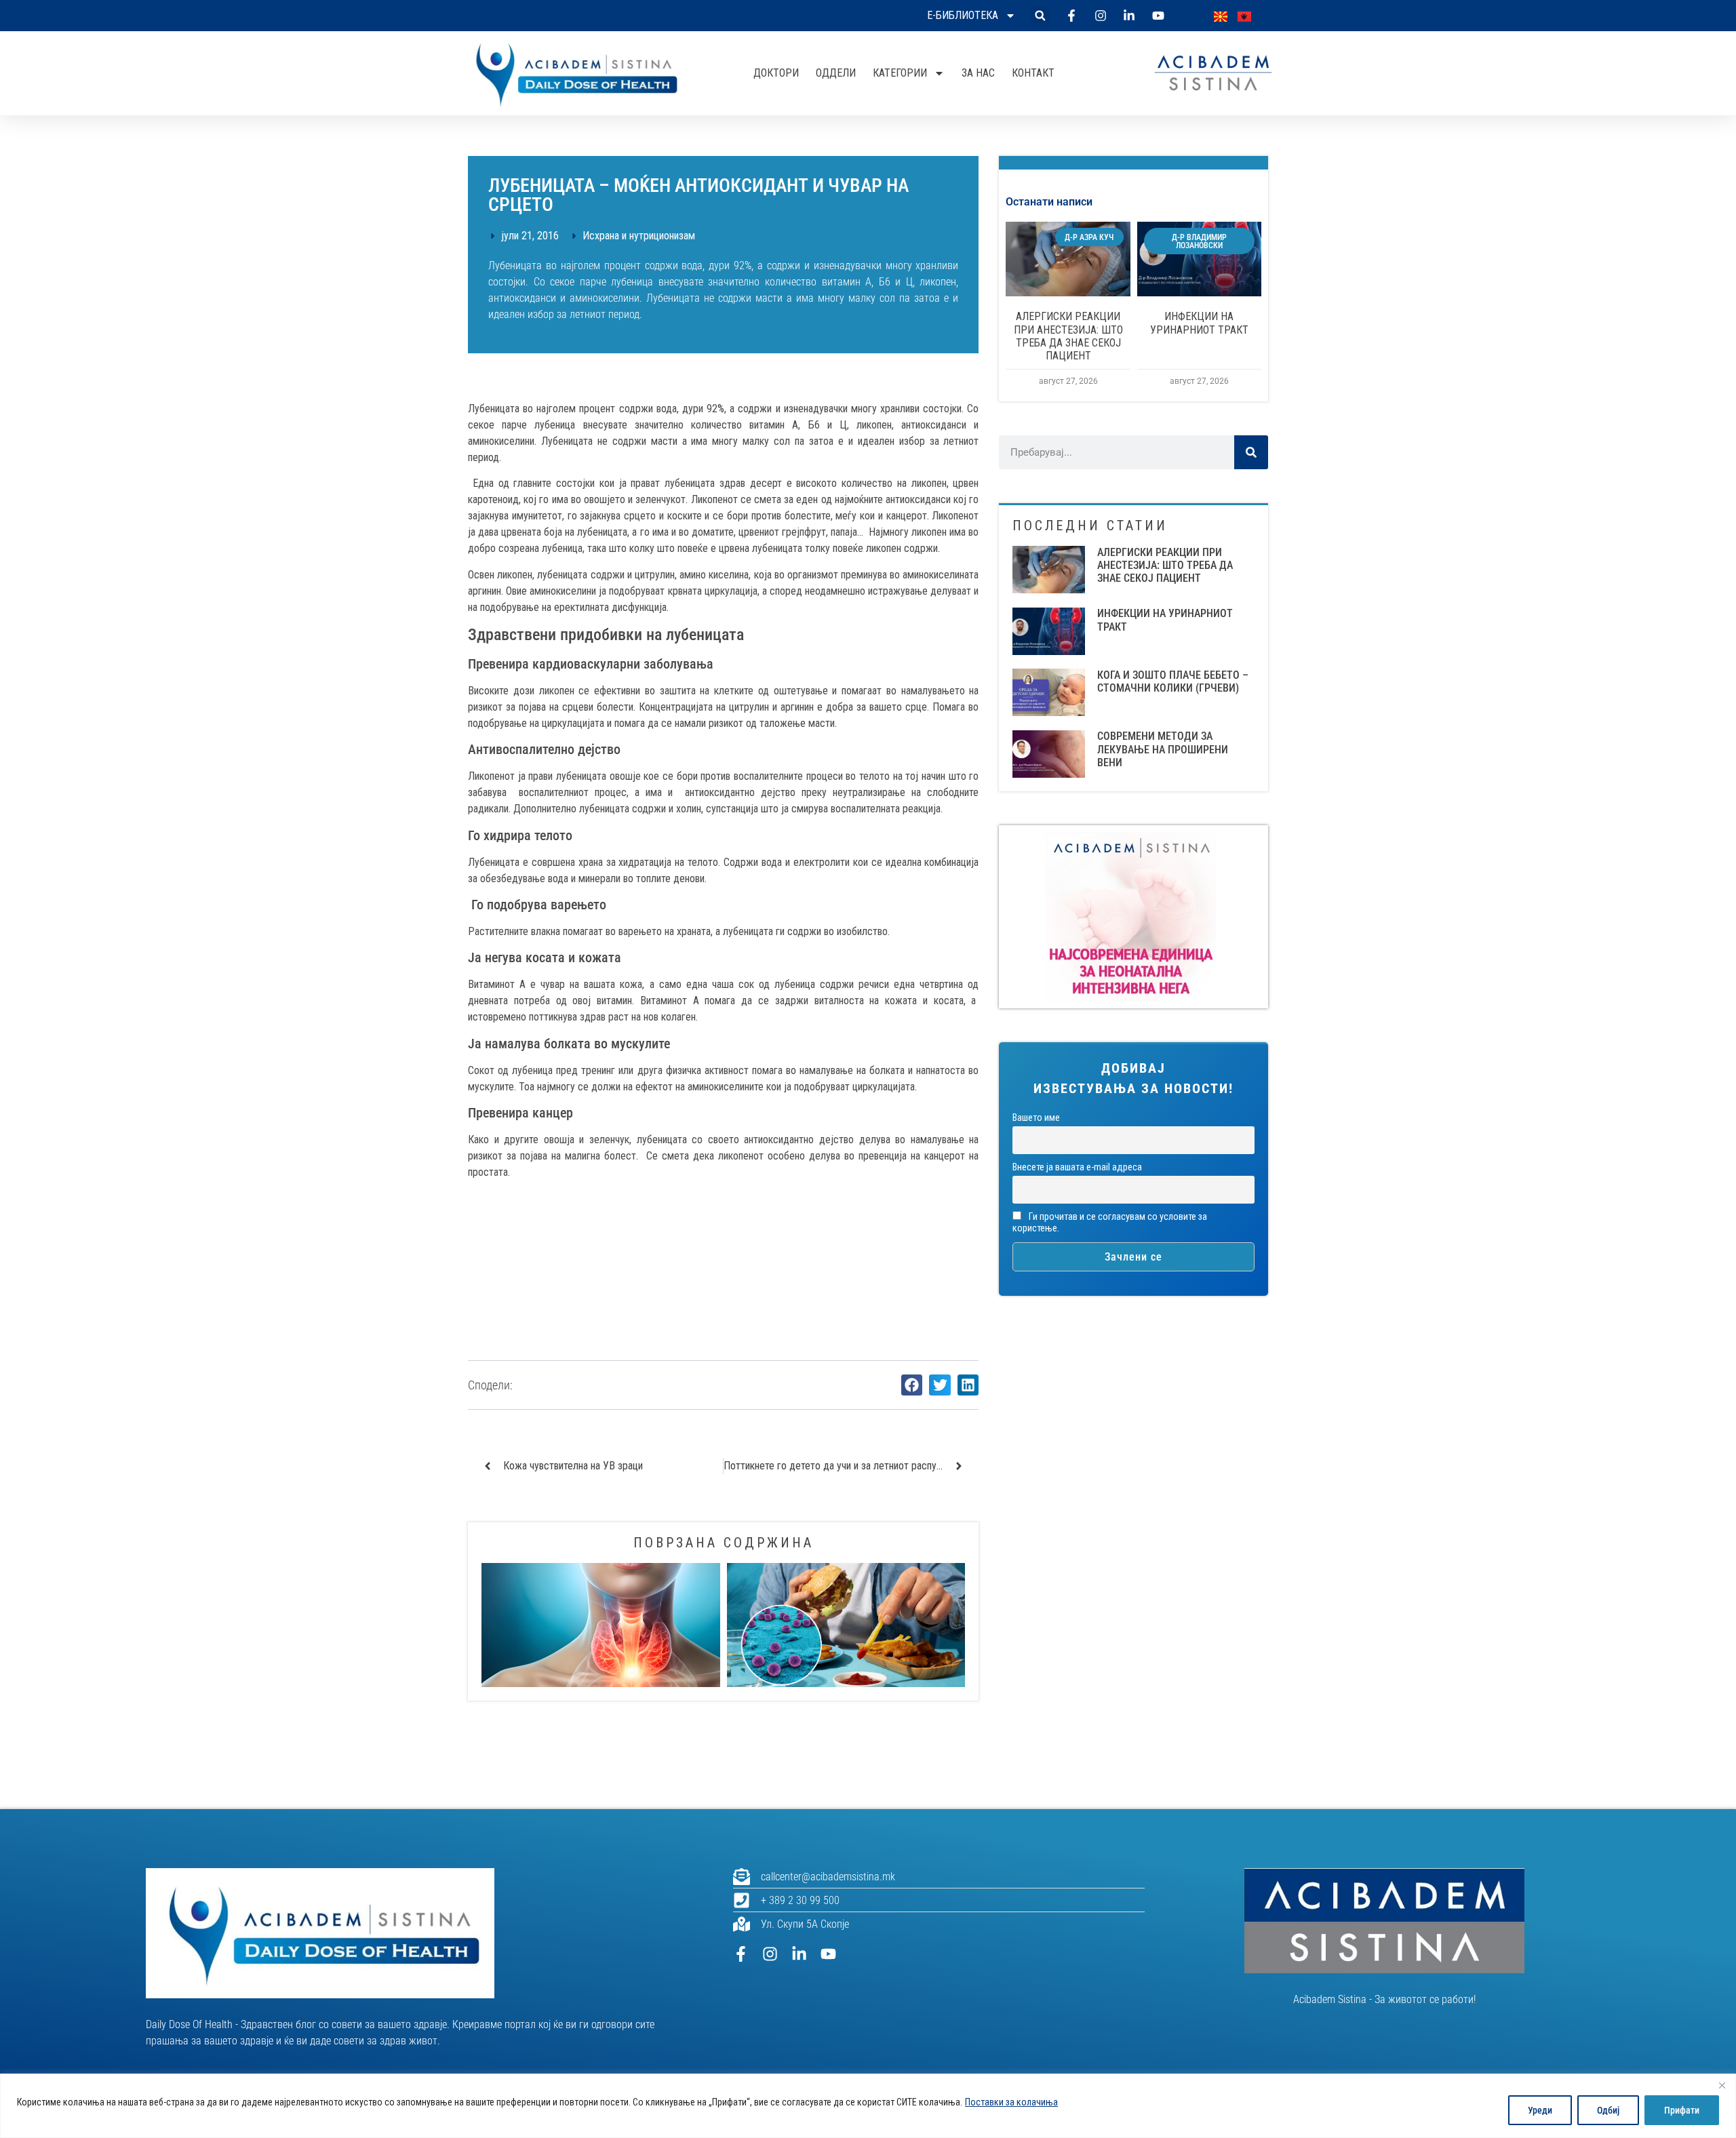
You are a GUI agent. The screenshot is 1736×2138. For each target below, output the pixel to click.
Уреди (1540, 2110)
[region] (868, 2106)
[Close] (1722, 2085)
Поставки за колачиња (1011, 2102)
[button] (1040, 16)
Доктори (776, 73)
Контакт (1033, 73)
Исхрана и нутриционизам (639, 236)
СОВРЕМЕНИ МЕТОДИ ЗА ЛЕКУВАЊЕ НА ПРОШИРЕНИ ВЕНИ (1163, 749)
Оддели (836, 73)
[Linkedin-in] (799, 1954)
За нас (978, 73)
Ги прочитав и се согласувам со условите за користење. (1110, 1223)
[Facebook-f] (741, 1954)
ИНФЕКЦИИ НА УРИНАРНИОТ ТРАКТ (1199, 323)
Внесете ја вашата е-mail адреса (1077, 1167)
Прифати (1682, 2110)
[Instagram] (770, 1954)
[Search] (1251, 452)
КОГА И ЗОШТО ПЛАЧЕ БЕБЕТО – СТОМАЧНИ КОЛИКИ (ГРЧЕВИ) (1173, 681)
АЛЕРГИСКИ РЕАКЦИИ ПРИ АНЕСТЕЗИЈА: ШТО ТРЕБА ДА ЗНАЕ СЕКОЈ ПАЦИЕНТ (1068, 336)
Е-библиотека (963, 15)
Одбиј (1608, 2110)
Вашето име (1036, 1118)
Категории (900, 73)
